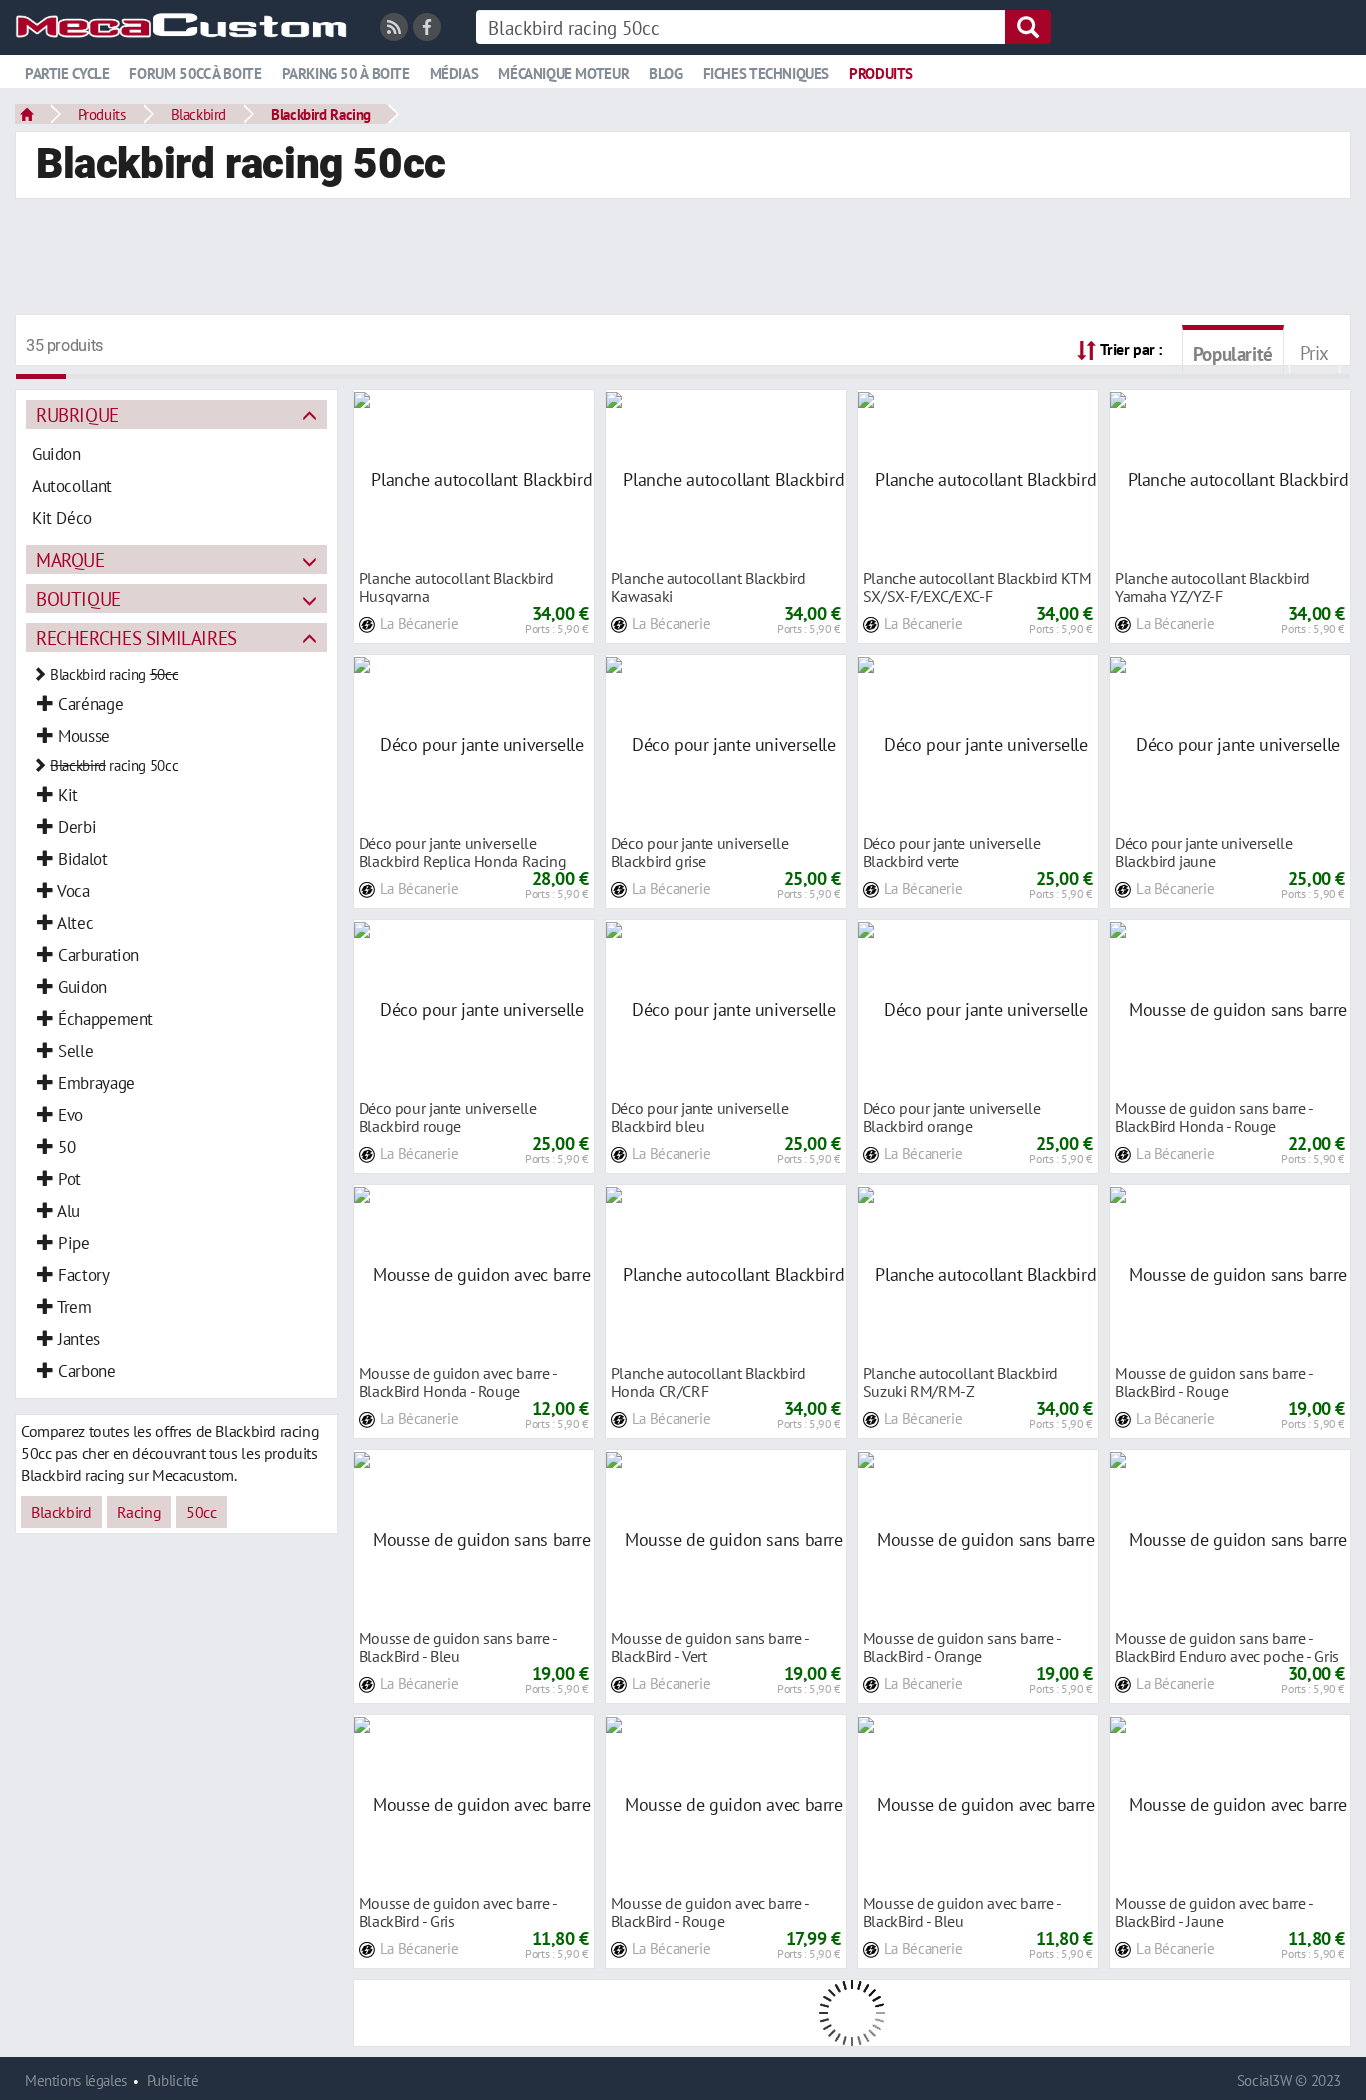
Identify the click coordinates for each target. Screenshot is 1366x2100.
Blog (665, 73)
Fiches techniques (766, 73)
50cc (201, 1512)
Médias (454, 73)
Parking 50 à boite (346, 73)
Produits (881, 73)
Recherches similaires (136, 637)
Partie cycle (67, 73)
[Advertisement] (683, 259)
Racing (139, 1512)
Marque (70, 559)
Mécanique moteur (563, 73)
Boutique (78, 598)
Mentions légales (76, 2080)
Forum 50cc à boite (195, 73)
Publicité (173, 2080)
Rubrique (77, 414)
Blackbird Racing (321, 114)
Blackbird (199, 114)
